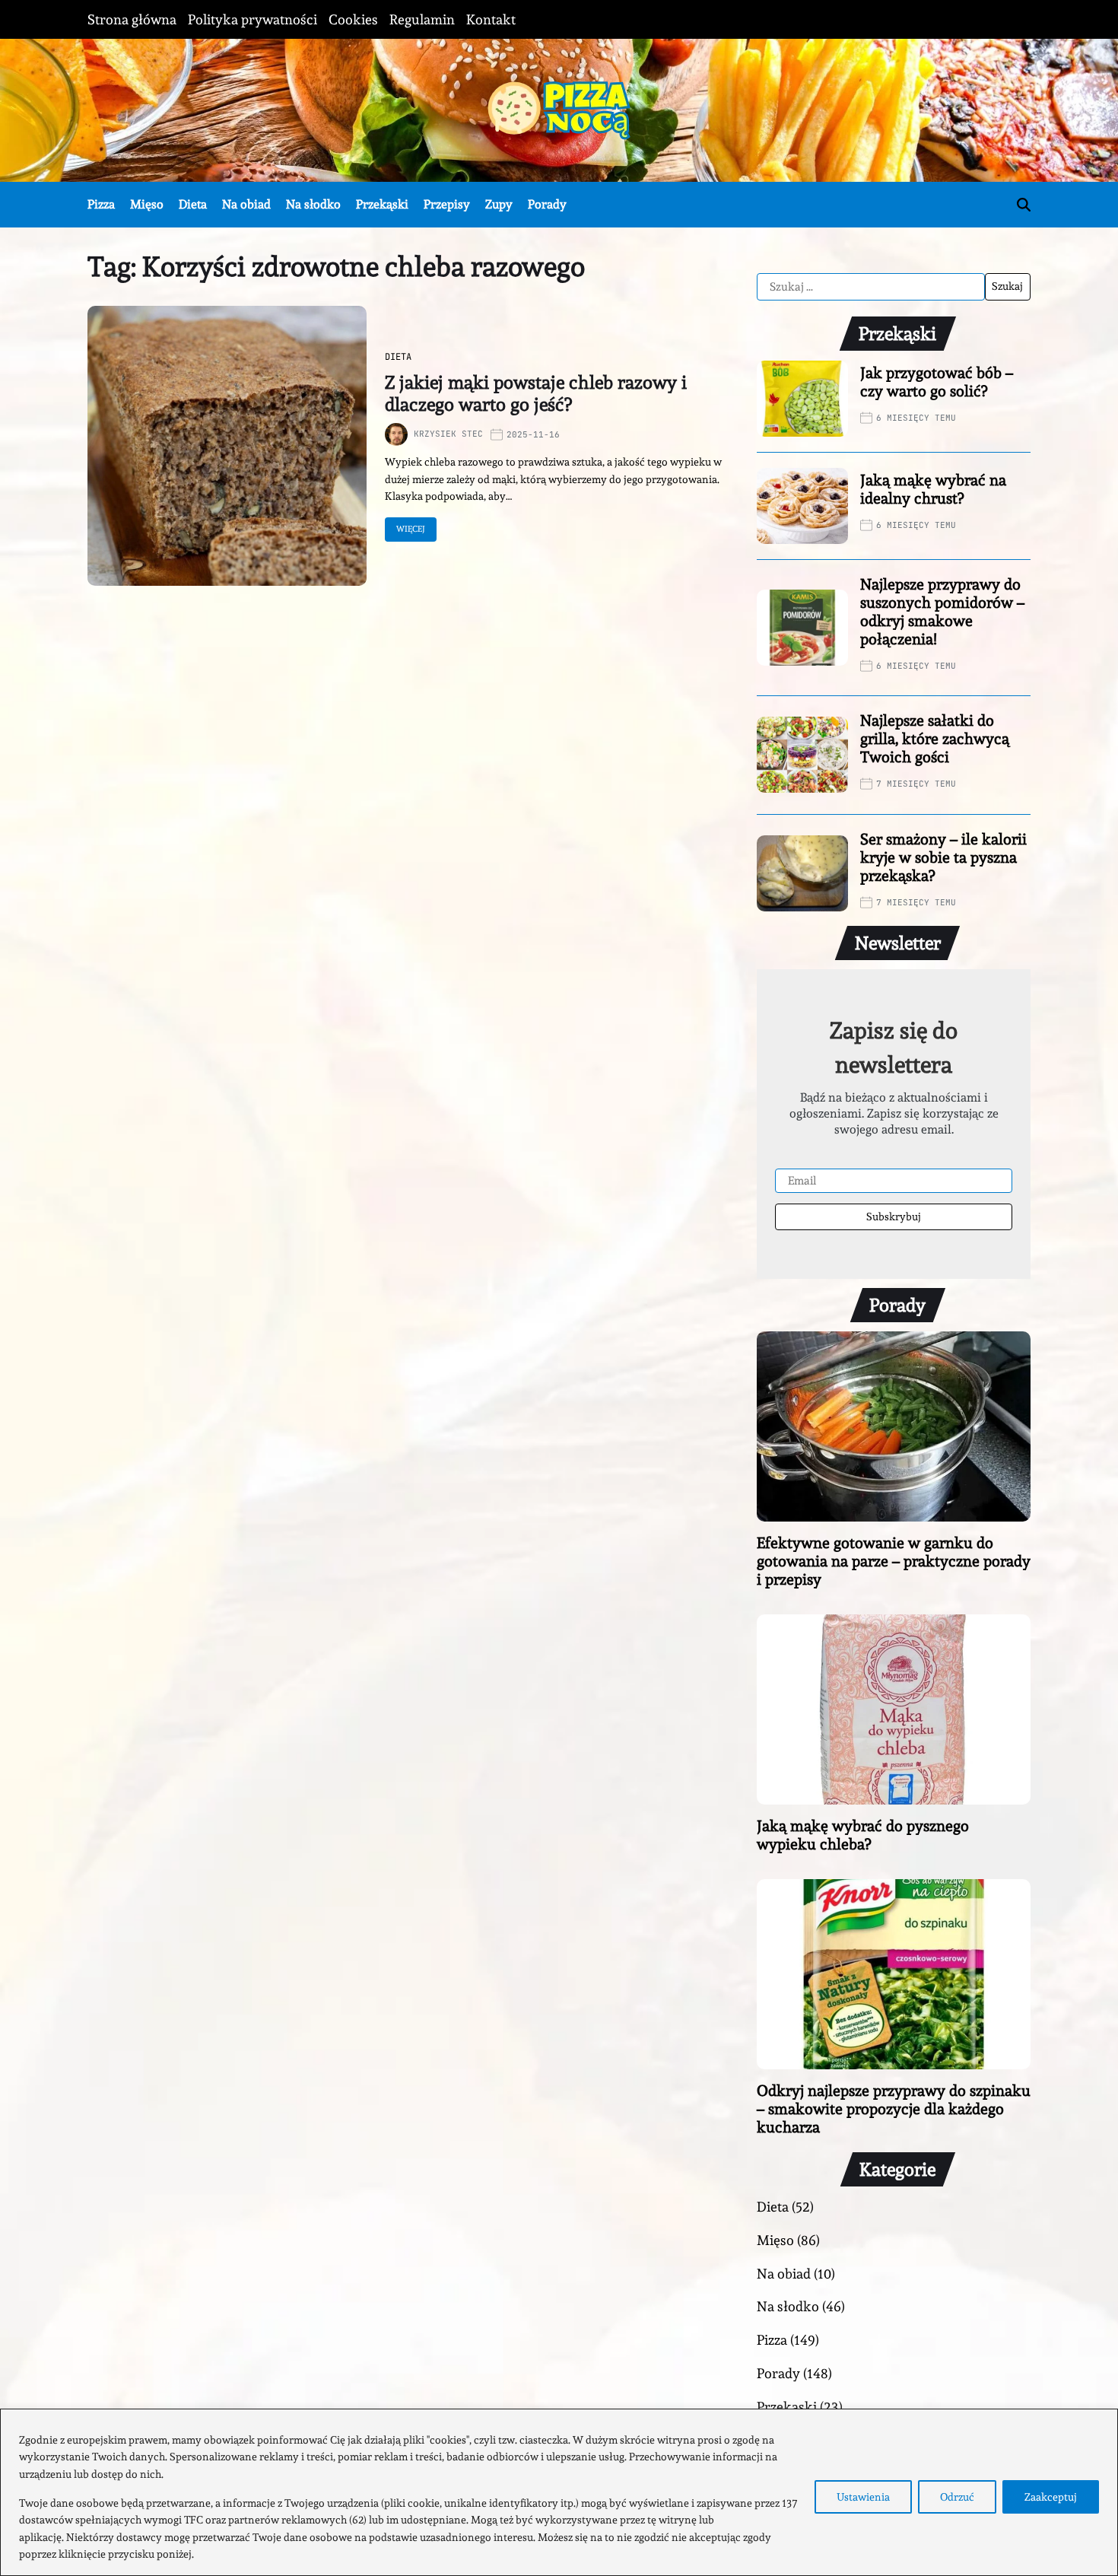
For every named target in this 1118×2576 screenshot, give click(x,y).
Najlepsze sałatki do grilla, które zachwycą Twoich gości (935, 739)
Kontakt (491, 19)
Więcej (411, 529)
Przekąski (382, 204)
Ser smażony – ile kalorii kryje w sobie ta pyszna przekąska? (943, 857)
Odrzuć (957, 2497)
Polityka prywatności (253, 19)
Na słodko (313, 204)
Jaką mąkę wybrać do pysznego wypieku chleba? (863, 1835)
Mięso (147, 204)
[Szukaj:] (871, 287)
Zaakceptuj (1051, 2497)
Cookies (353, 19)
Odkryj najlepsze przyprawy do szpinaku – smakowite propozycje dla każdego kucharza (894, 2109)
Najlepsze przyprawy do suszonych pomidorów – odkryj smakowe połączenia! (942, 612)
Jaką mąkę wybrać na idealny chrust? (933, 489)
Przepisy (447, 204)
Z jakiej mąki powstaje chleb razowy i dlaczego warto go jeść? (536, 393)
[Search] (1024, 205)
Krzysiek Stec (448, 434)
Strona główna (132, 19)
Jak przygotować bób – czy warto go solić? (937, 382)
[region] (559, 2492)
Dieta (193, 204)
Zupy (499, 204)
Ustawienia (863, 2497)
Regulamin (422, 19)
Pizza (101, 204)
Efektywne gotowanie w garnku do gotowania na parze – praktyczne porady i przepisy (894, 1561)
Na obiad (246, 204)
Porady (547, 204)
